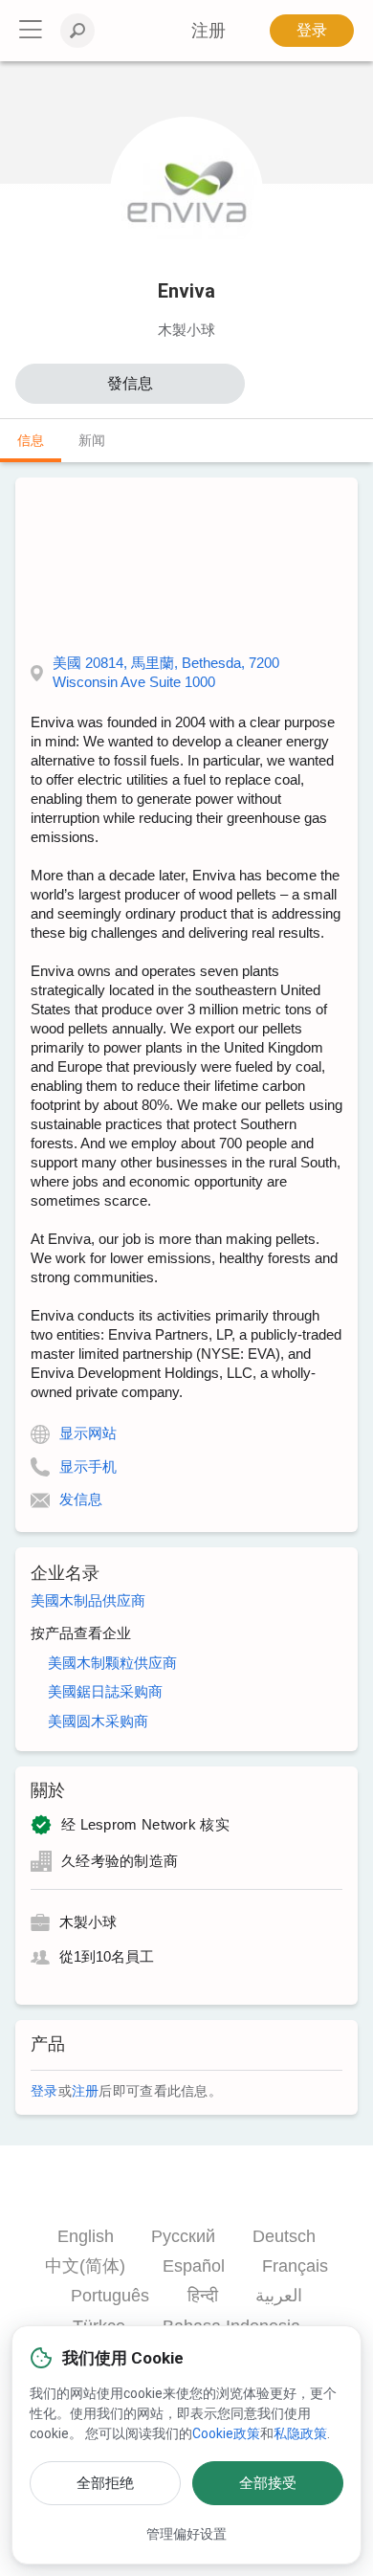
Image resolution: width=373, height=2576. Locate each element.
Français (295, 2266)
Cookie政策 (226, 2433)
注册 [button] (208, 31)
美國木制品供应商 (88, 1600)
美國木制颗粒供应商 (112, 1663)
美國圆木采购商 (98, 1721)
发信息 (81, 1499)
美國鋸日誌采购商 (105, 1691)
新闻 (92, 440)
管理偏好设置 (186, 2534)
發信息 (130, 383)
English (86, 2236)
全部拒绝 (105, 2483)
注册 (86, 2091)
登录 (312, 30)
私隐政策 (300, 2433)
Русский (183, 2236)
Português (110, 2296)
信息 (31, 440)
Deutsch (284, 2236)
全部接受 (268, 2483)
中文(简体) (85, 2266)
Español (194, 2266)
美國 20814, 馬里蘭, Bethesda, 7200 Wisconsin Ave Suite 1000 (166, 672)
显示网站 (88, 1433)
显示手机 (88, 1466)
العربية (279, 2296)
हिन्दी (203, 2296)
